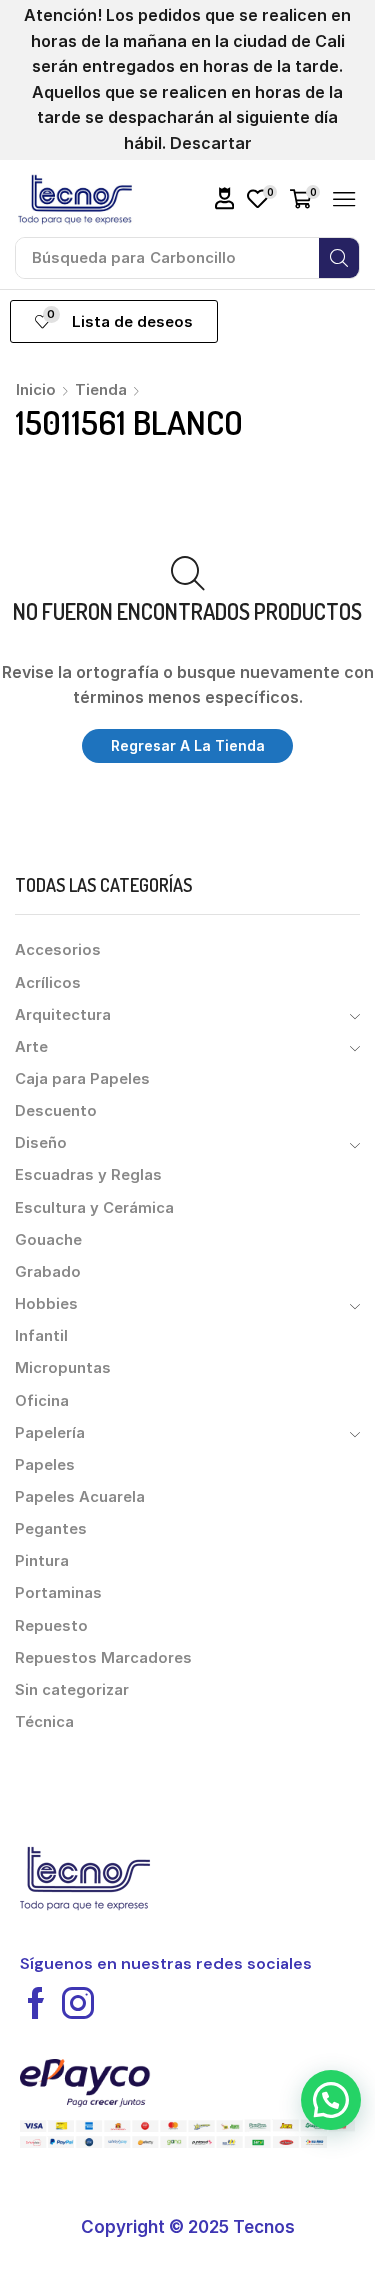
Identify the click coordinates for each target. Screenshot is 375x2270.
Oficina (42, 1401)
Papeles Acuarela (80, 1497)
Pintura (42, 1561)
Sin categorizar (72, 1690)
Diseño (41, 1143)
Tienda (101, 389)
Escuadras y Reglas (88, 1175)
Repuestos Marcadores (103, 1658)
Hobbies (46, 1304)
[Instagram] (78, 2003)
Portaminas (58, 1593)
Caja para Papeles (82, 1079)
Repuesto (51, 1626)
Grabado (48, 1272)
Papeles (45, 1465)
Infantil (41, 1336)
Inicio (36, 389)
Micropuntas (63, 1368)
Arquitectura (63, 1015)
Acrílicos (48, 983)
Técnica (44, 1722)
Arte (31, 1047)
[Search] (339, 258)
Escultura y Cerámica (94, 1208)
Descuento (56, 1111)
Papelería (50, 1433)
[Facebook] (36, 2003)
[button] (225, 198)
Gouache (48, 1240)
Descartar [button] (211, 143)
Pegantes (51, 1529)
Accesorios (58, 950)
